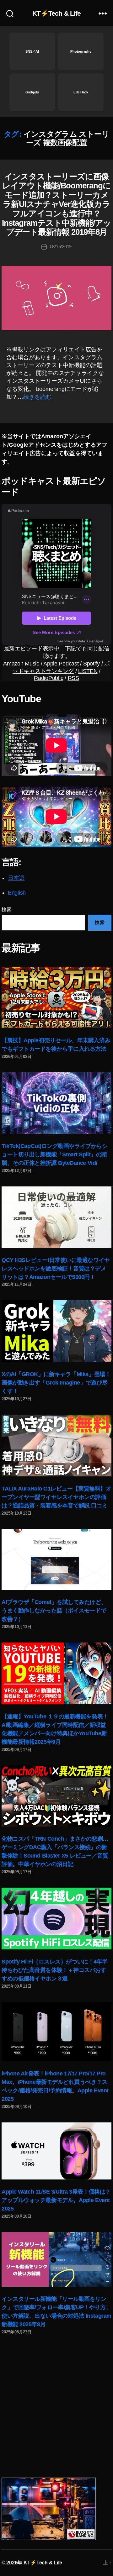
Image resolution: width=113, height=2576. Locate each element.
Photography (81, 51)
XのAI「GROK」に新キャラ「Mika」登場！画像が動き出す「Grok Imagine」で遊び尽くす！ (56, 1383)
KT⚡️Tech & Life (57, 13)
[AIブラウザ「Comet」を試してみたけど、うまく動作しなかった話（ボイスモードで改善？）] (56, 1560)
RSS (73, 678)
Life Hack (81, 92)
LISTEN (88, 671)
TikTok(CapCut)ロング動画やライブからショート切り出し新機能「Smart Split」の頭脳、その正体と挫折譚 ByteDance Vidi (54, 1154)
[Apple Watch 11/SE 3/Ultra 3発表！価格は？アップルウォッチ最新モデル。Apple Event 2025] (56, 2151)
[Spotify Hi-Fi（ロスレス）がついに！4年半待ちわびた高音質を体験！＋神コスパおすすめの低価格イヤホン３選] (56, 1919)
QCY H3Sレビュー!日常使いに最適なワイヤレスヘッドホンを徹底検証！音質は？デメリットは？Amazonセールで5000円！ (56, 1269)
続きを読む (37, 397)
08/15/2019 (61, 247)
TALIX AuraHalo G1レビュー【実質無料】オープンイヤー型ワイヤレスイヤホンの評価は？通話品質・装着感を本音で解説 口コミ (56, 1497)
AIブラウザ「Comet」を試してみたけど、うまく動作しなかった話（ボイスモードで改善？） (54, 1611)
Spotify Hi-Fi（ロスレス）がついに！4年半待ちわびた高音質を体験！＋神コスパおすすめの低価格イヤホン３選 (55, 1970)
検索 (6, 909)
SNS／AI (32, 51)
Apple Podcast (61, 664)
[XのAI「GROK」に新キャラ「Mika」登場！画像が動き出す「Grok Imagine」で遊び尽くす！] (56, 1331)
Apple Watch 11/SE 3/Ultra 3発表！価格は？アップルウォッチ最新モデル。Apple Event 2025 (56, 2200)
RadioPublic (48, 678)
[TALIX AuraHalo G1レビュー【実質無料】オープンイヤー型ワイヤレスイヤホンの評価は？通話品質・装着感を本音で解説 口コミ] (56, 1446)
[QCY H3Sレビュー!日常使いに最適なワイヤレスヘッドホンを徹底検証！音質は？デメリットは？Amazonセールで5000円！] (56, 1217)
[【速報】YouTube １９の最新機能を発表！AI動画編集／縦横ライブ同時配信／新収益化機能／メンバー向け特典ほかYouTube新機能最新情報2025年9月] (56, 1673)
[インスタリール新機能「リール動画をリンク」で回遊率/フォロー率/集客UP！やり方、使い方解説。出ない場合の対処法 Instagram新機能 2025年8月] (56, 2259)
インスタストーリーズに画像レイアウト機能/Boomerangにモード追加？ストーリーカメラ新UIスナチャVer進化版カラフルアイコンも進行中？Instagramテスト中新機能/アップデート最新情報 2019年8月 (56, 204)
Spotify (91, 664)
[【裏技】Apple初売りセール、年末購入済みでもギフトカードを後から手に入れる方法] (56, 997)
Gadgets (32, 92)
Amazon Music (21, 664)
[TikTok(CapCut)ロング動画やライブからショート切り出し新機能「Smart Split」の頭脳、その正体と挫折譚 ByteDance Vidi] (56, 1103)
